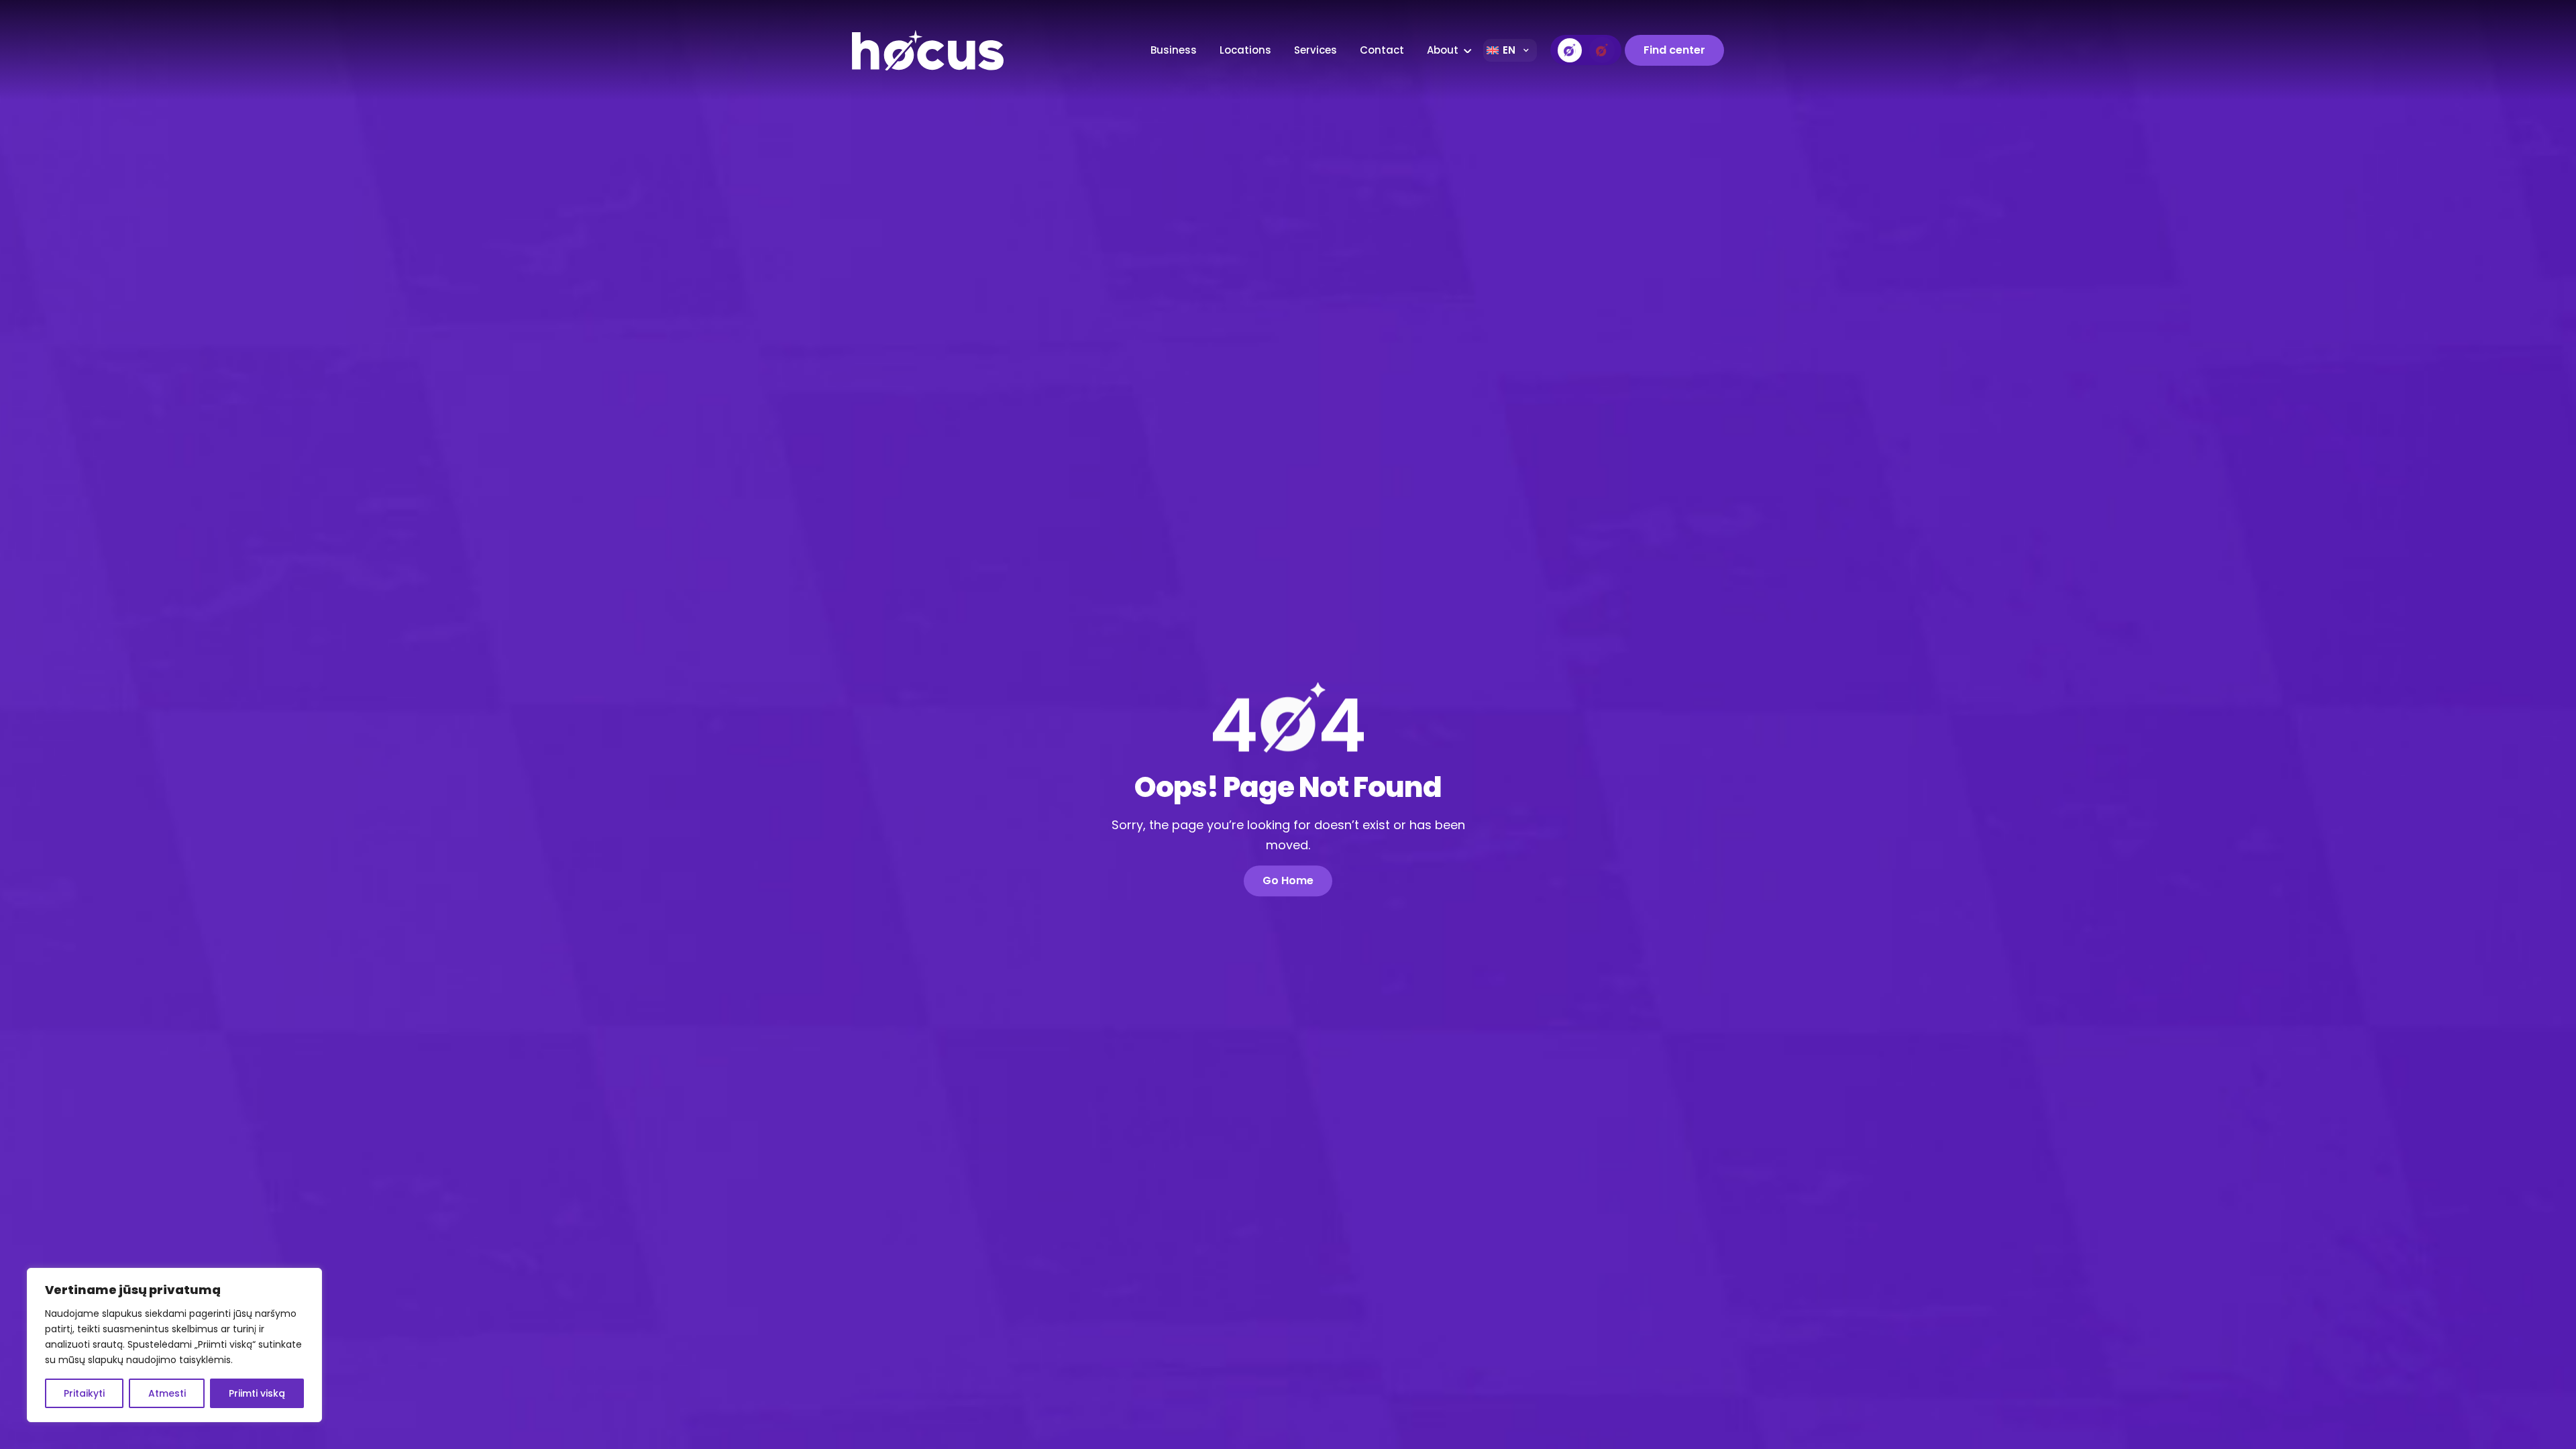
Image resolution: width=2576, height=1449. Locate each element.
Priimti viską (257, 1393)
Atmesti (167, 1393)
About (1443, 50)
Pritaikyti (84, 1393)
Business (1174, 50)
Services (1316, 50)
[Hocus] (961, 50)
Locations (1245, 50)
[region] (174, 1345)
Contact (1382, 50)
